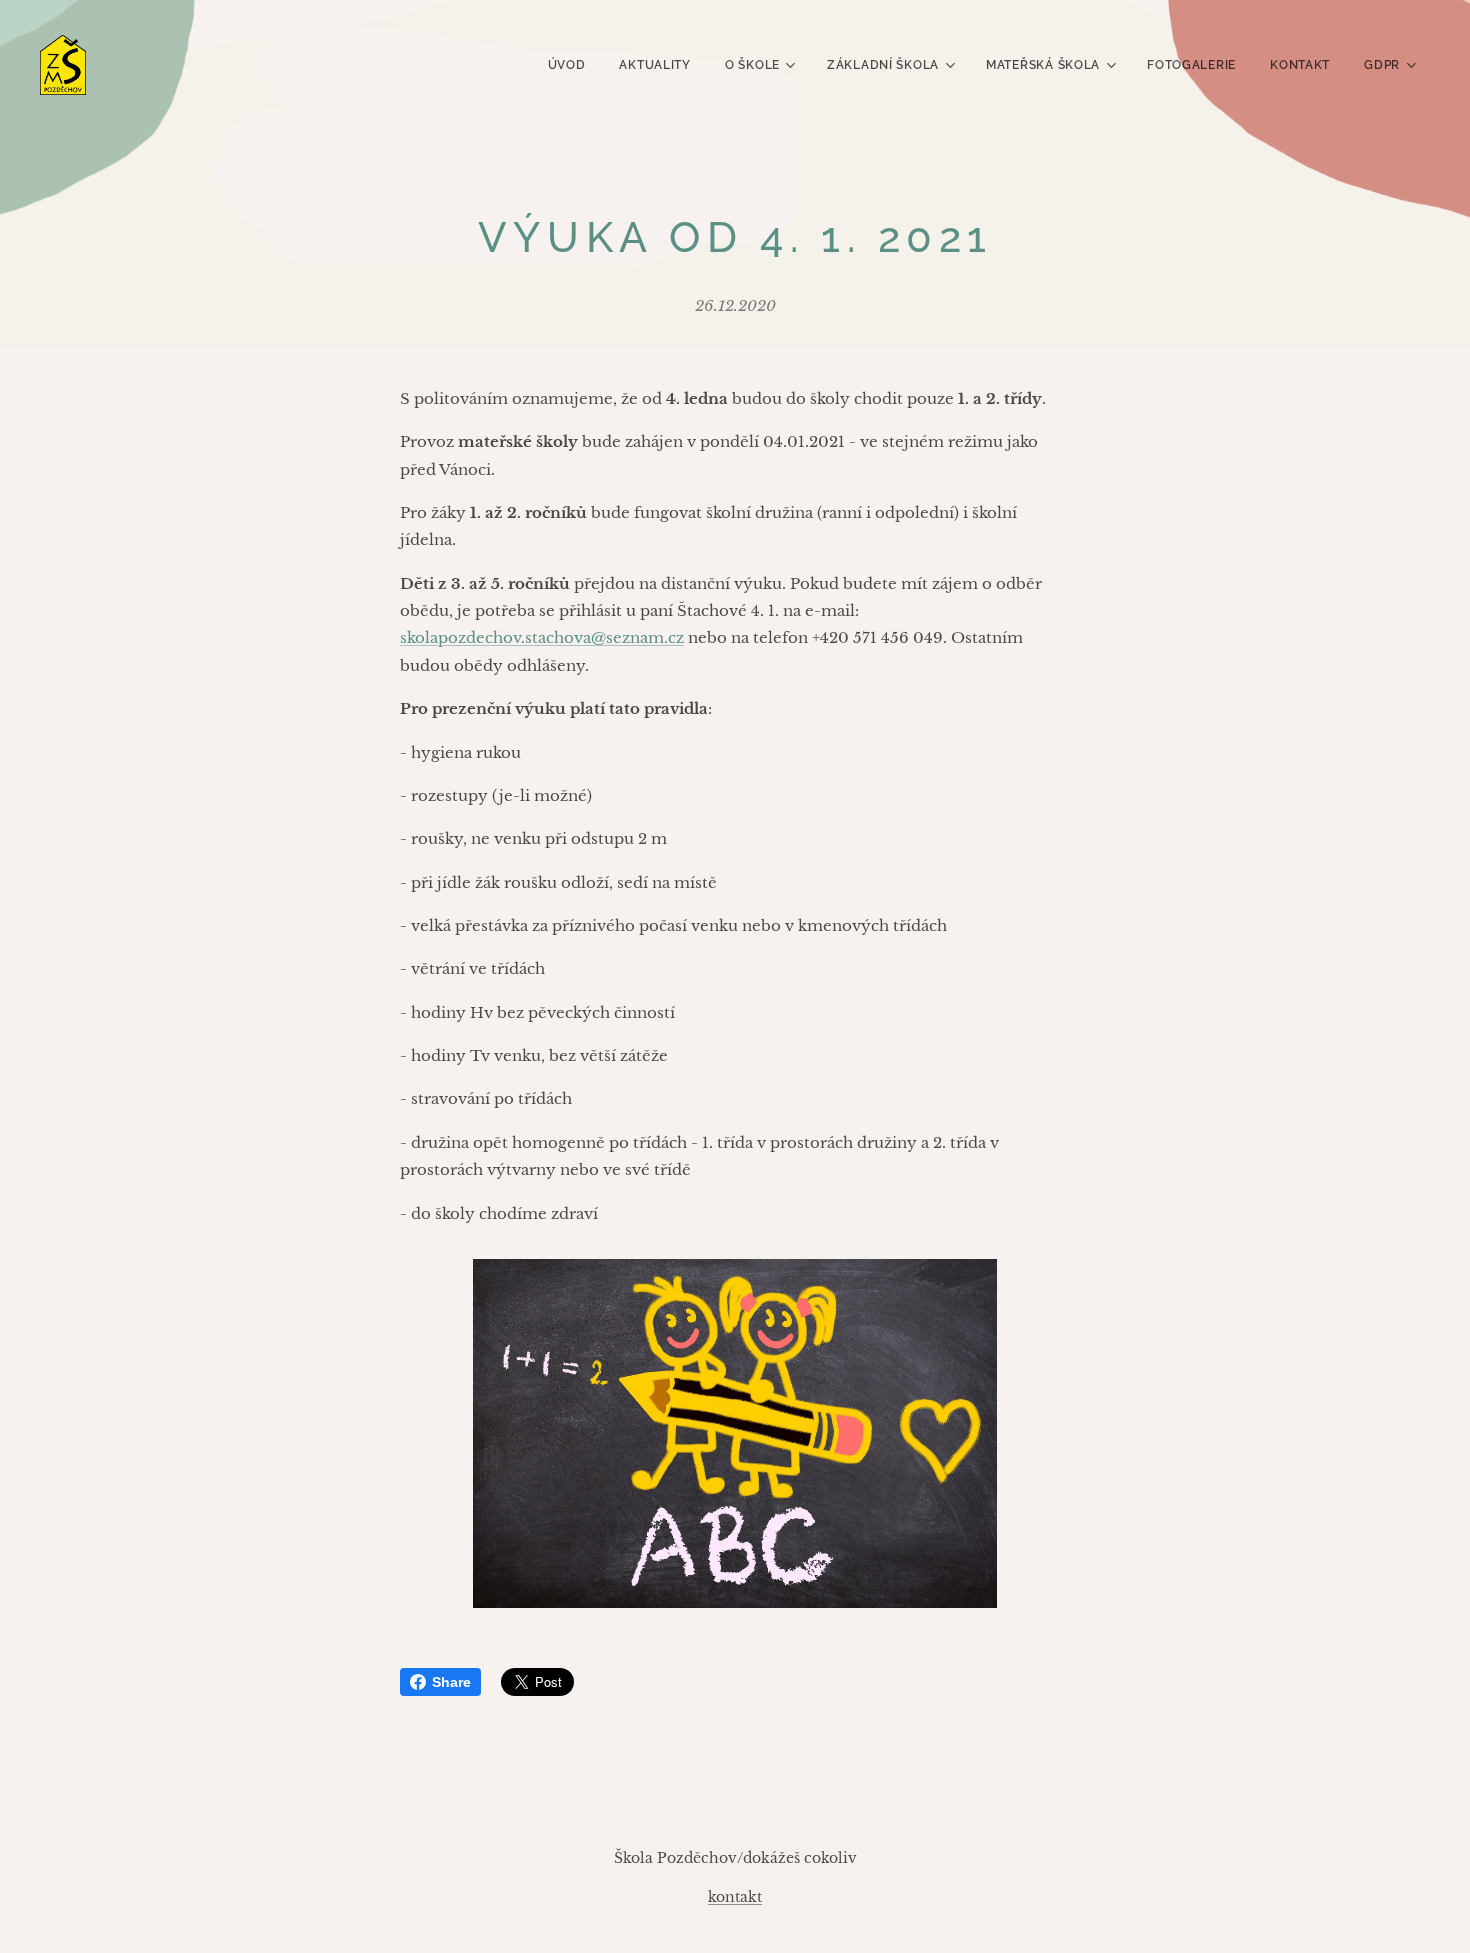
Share (451, 1682)
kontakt (735, 1897)
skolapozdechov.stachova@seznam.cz (542, 637)
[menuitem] (567, 65)
